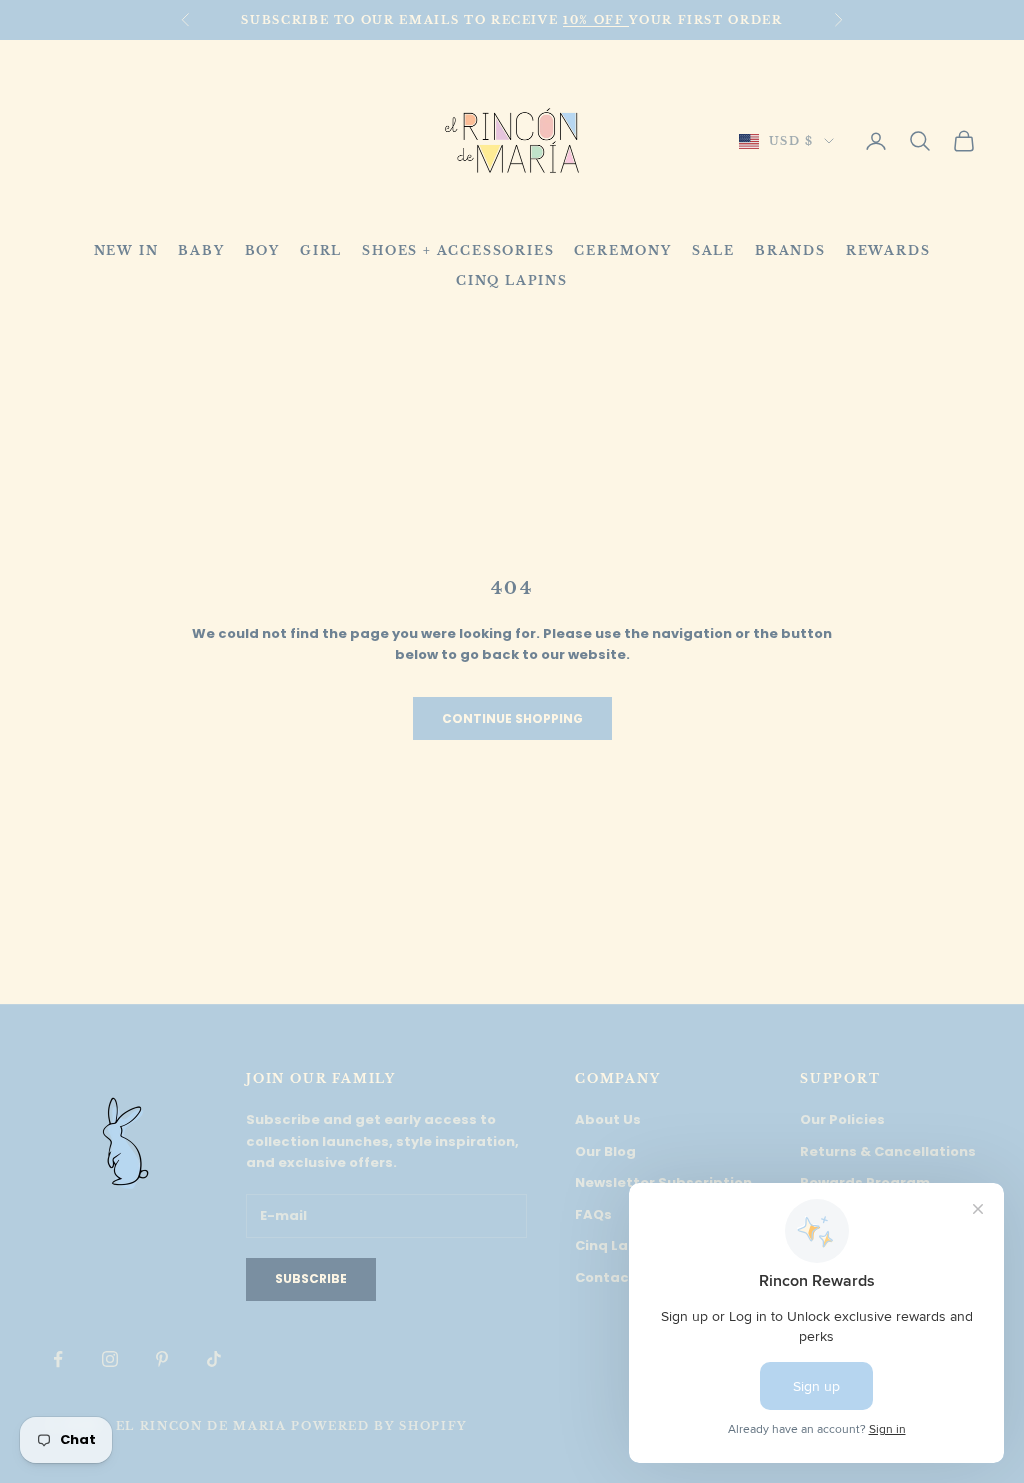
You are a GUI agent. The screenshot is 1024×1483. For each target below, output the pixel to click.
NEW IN (126, 250)
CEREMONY (622, 250)
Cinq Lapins (617, 1245)
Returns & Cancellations (888, 1151)
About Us (608, 1119)
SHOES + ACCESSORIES (458, 250)
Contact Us (616, 1277)
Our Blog (605, 1151)
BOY (262, 250)
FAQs (593, 1214)
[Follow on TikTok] (214, 1359)
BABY (201, 250)
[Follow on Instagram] (110, 1359)
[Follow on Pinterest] (162, 1359)
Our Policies (842, 1119)
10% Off (596, 20)
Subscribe (311, 1278)
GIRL (321, 250)
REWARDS (888, 250)
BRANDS (790, 250)
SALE (713, 250)
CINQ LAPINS (512, 280)
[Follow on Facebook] (58, 1359)
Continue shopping (512, 718)
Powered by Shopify (379, 1426)
